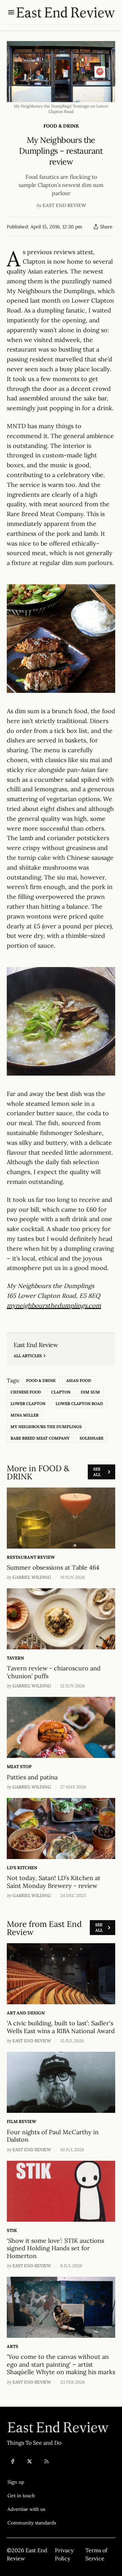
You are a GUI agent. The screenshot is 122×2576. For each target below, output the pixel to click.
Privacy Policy (64, 2554)
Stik (12, 2230)
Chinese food (26, 1392)
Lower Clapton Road (79, 1404)
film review (22, 2122)
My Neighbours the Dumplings (46, 1427)
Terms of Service (96, 2554)
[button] (32, 2482)
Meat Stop (19, 1767)
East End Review (64, 205)
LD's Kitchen (22, 1868)
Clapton (61, 1392)
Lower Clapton (28, 1404)
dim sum (90, 1392)
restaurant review (31, 1557)
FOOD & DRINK (61, 126)
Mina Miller (25, 1415)
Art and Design (26, 2013)
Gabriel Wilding (32, 1577)
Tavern (15, 1658)
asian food (79, 1380)
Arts (13, 2346)
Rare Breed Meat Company (40, 1438)
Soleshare (91, 1438)
